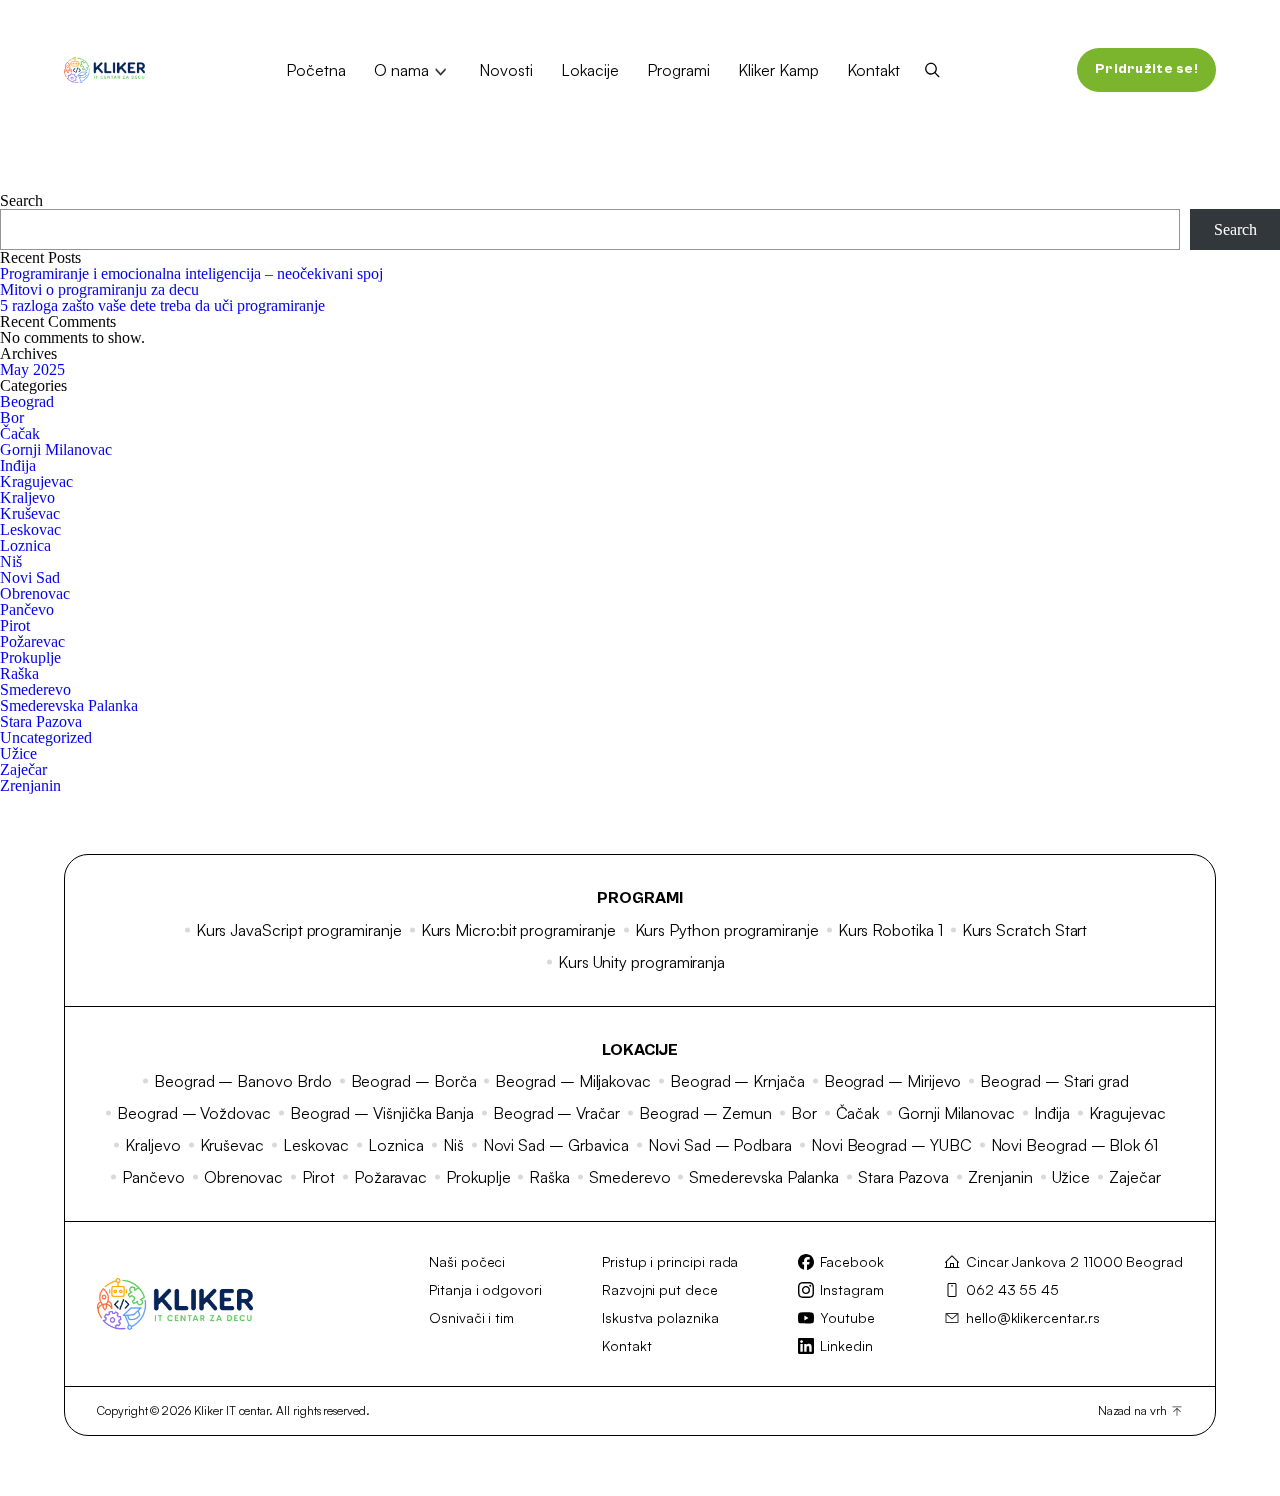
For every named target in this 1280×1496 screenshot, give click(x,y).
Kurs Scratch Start (1025, 930)
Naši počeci (467, 1262)
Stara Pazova (41, 721)
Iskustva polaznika (660, 1318)
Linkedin (846, 1346)
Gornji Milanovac (56, 449)
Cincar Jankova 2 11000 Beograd (1074, 1262)
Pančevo (27, 609)
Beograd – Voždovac (194, 1113)
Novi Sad (30, 577)
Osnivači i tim (471, 1318)
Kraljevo (27, 497)
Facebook (852, 1262)
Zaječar (23, 769)
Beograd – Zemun (705, 1113)
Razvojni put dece (660, 1290)
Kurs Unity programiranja (641, 962)
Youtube (847, 1318)
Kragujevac (36, 481)
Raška (19, 673)
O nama (401, 70)
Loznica (25, 545)
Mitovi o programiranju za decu (99, 289)
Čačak (20, 433)
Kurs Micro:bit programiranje (518, 930)
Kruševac (30, 513)
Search (21, 200)
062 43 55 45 (1012, 1290)
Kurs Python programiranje (727, 930)
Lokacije (590, 70)
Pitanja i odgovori (485, 1290)
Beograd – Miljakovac (573, 1081)
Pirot (15, 625)
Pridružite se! (1146, 69)
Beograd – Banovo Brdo (242, 1081)
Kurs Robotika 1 (890, 930)
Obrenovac (35, 593)
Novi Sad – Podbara (720, 1145)
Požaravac (390, 1177)
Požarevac (32, 641)
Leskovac (30, 529)
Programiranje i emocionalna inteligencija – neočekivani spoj (191, 273)
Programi (678, 70)
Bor (12, 417)
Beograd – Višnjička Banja (382, 1113)
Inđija (18, 465)
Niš (11, 561)
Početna (316, 70)
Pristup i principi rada (670, 1262)
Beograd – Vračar (556, 1113)
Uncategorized (46, 737)
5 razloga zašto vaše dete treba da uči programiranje (162, 305)
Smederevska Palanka (69, 705)
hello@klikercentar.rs (1033, 1318)
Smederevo (35, 689)
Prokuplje (30, 657)
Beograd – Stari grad (1054, 1081)
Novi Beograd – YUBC (891, 1145)
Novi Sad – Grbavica (556, 1145)
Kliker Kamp (778, 70)
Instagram (851, 1290)
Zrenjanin (30, 785)
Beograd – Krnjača (737, 1081)
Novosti (506, 70)
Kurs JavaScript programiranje (299, 930)
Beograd (27, 401)
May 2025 (32, 369)
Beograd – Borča (414, 1081)
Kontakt (873, 70)
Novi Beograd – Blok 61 (1074, 1145)
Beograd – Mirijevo (893, 1081)
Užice (18, 753)
